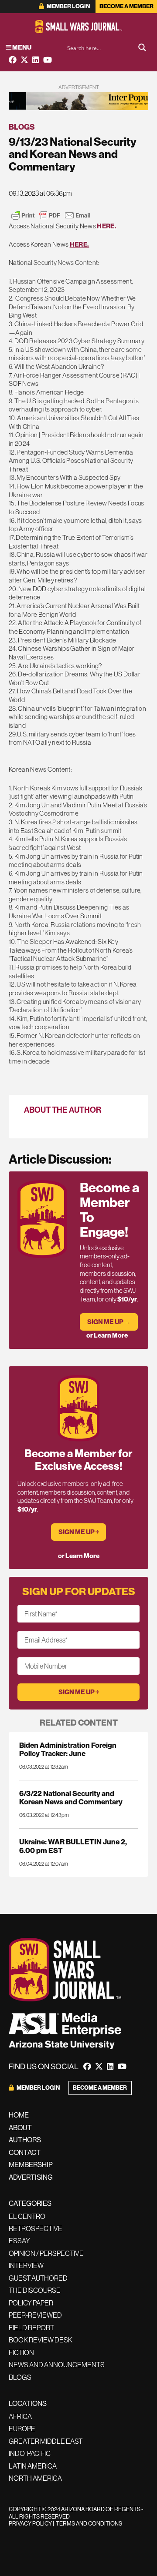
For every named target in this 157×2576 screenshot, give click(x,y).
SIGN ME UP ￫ (79, 1532)
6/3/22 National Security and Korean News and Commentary (71, 1797)
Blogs (22, 127)
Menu (21, 47)
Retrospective (36, 2228)
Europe (22, 2429)
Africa (20, 2416)
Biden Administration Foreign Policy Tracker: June (68, 1749)
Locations (28, 2403)
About (20, 2128)
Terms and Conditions (89, 2523)
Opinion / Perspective (46, 2253)
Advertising (31, 2177)
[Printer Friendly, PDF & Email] (51, 215)
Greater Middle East (46, 2441)
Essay (19, 2241)
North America (35, 2478)
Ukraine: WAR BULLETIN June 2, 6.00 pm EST (73, 1846)
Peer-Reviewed (35, 2315)
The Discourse (35, 2290)
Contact (25, 2152)
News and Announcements (57, 2365)
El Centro (27, 2216)
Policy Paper (31, 2303)
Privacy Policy (30, 2523)
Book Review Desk (41, 2340)
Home (19, 2115)
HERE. (107, 226)
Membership (31, 2165)
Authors (25, 2140)
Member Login (68, 6)
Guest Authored (38, 2278)
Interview (26, 2265)
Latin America (33, 2466)
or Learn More (107, 1335)
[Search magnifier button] (142, 47)
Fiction (21, 2352)
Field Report (31, 2328)
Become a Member (126, 6)
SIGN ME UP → (109, 1322)
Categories (30, 2203)
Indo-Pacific (30, 2453)
